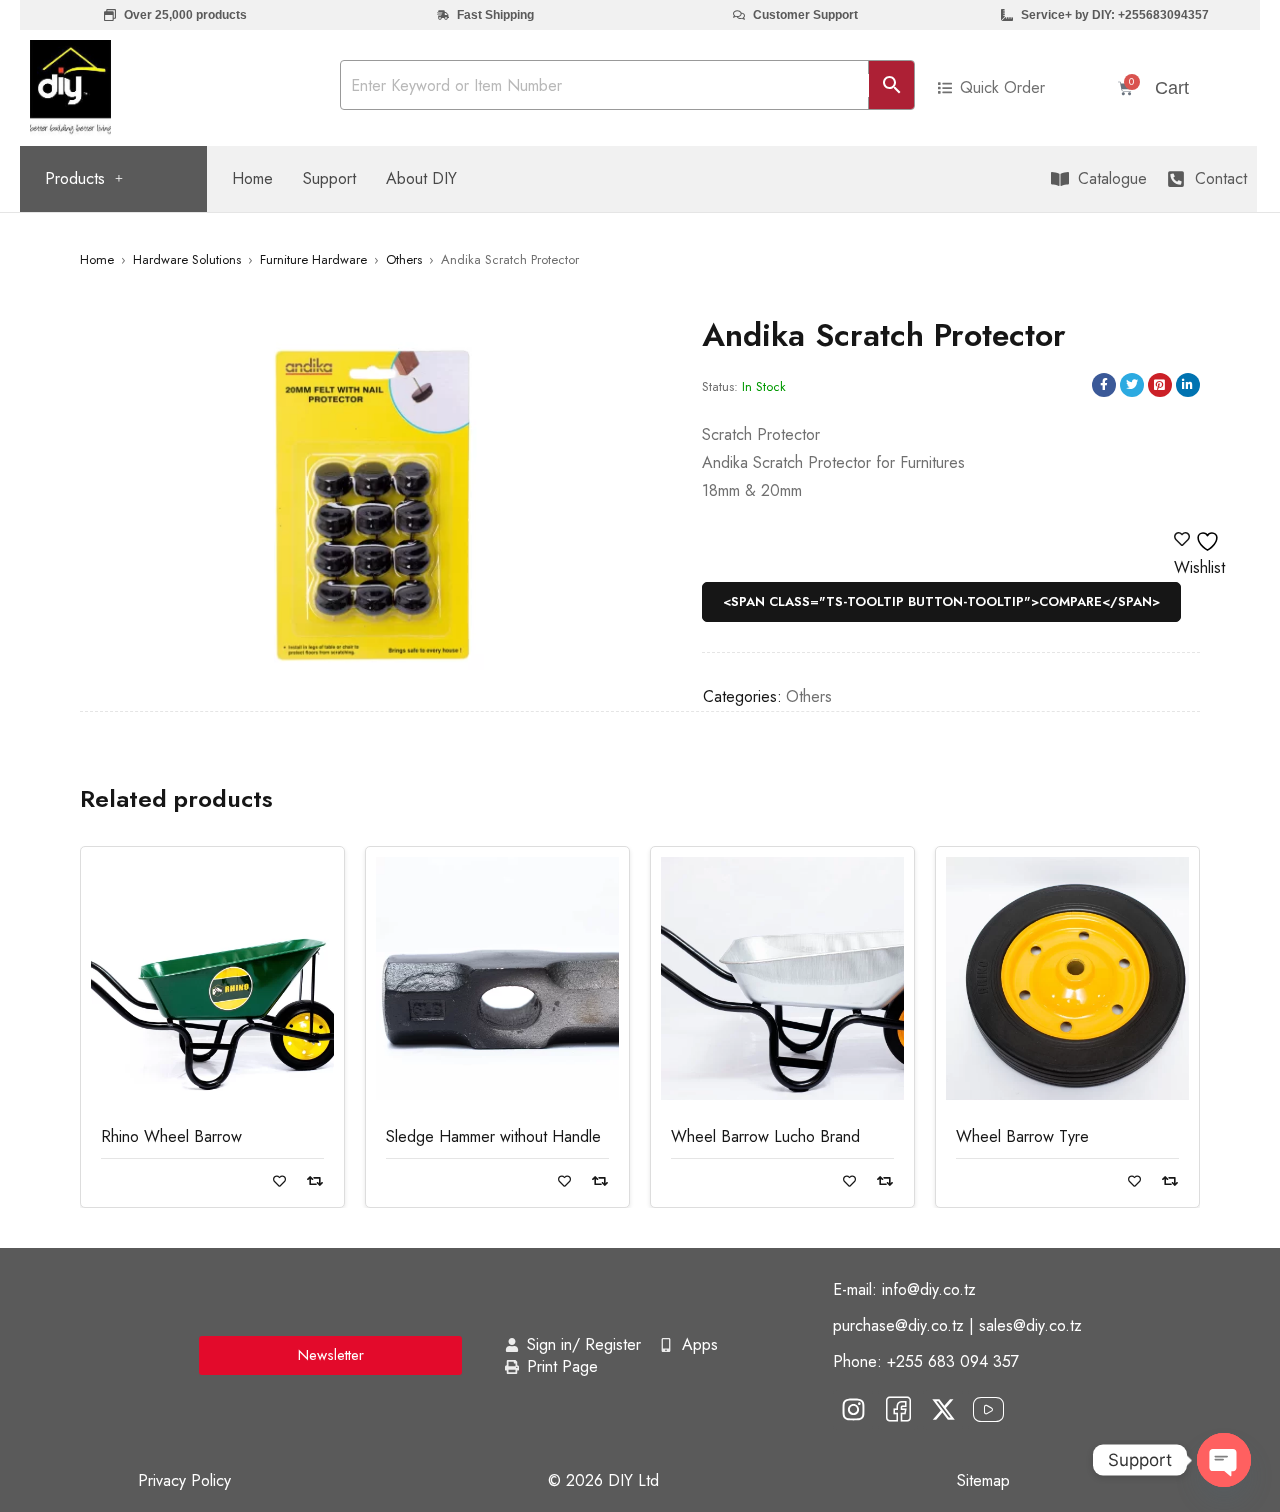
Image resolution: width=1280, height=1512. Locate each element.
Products (75, 179)
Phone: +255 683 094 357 (926, 1361)
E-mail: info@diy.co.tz (904, 1289)
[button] (84, 179)
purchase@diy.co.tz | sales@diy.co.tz (957, 1325)
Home (252, 178)
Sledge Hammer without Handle (493, 1136)
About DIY (421, 178)
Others (404, 259)
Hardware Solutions (187, 259)
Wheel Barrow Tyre (1022, 1136)
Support (329, 178)
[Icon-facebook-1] (898, 1410)
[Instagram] (853, 1410)
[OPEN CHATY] (1224, 1460)
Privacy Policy (184, 1480)
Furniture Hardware (313, 259)
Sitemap (983, 1480)
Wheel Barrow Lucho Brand (765, 1136)
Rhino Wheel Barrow (171, 1136)
